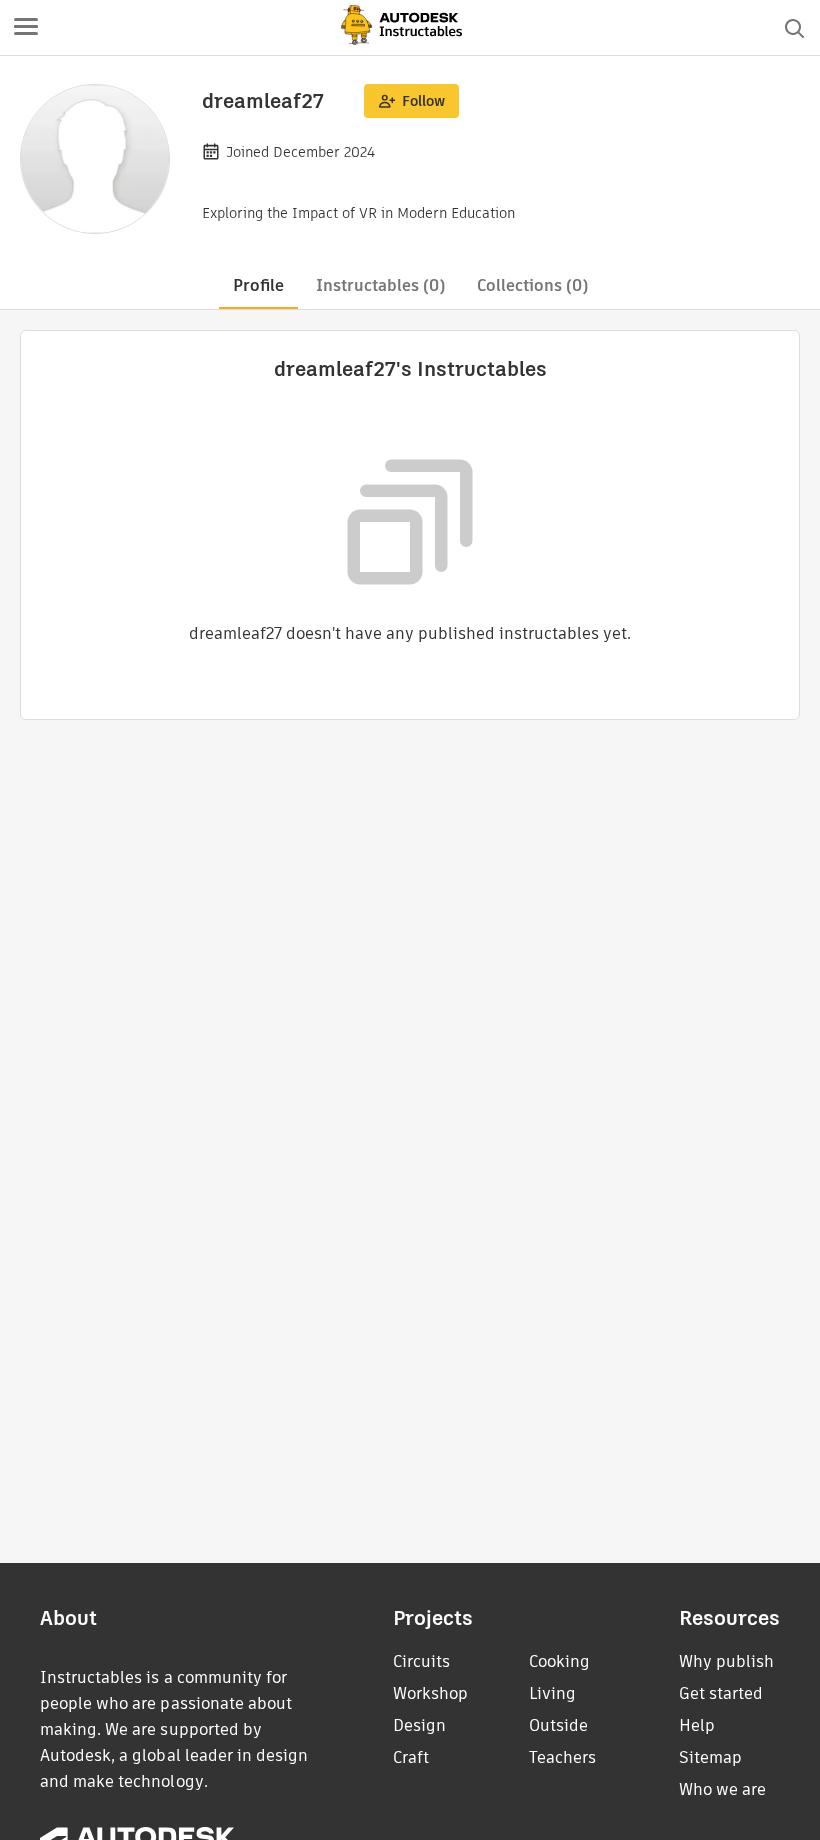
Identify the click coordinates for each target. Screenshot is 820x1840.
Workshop (430, 1693)
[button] (26, 28)
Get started (721, 1693)
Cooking (559, 1661)
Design (419, 1725)
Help (697, 1725)
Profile (258, 285)
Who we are (722, 1789)
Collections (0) (532, 285)
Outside (558, 1725)
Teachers (562, 1757)
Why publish (726, 1661)
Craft (411, 1757)
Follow (423, 101)
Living (552, 1693)
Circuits (421, 1661)
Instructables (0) (380, 285)
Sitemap (710, 1757)
